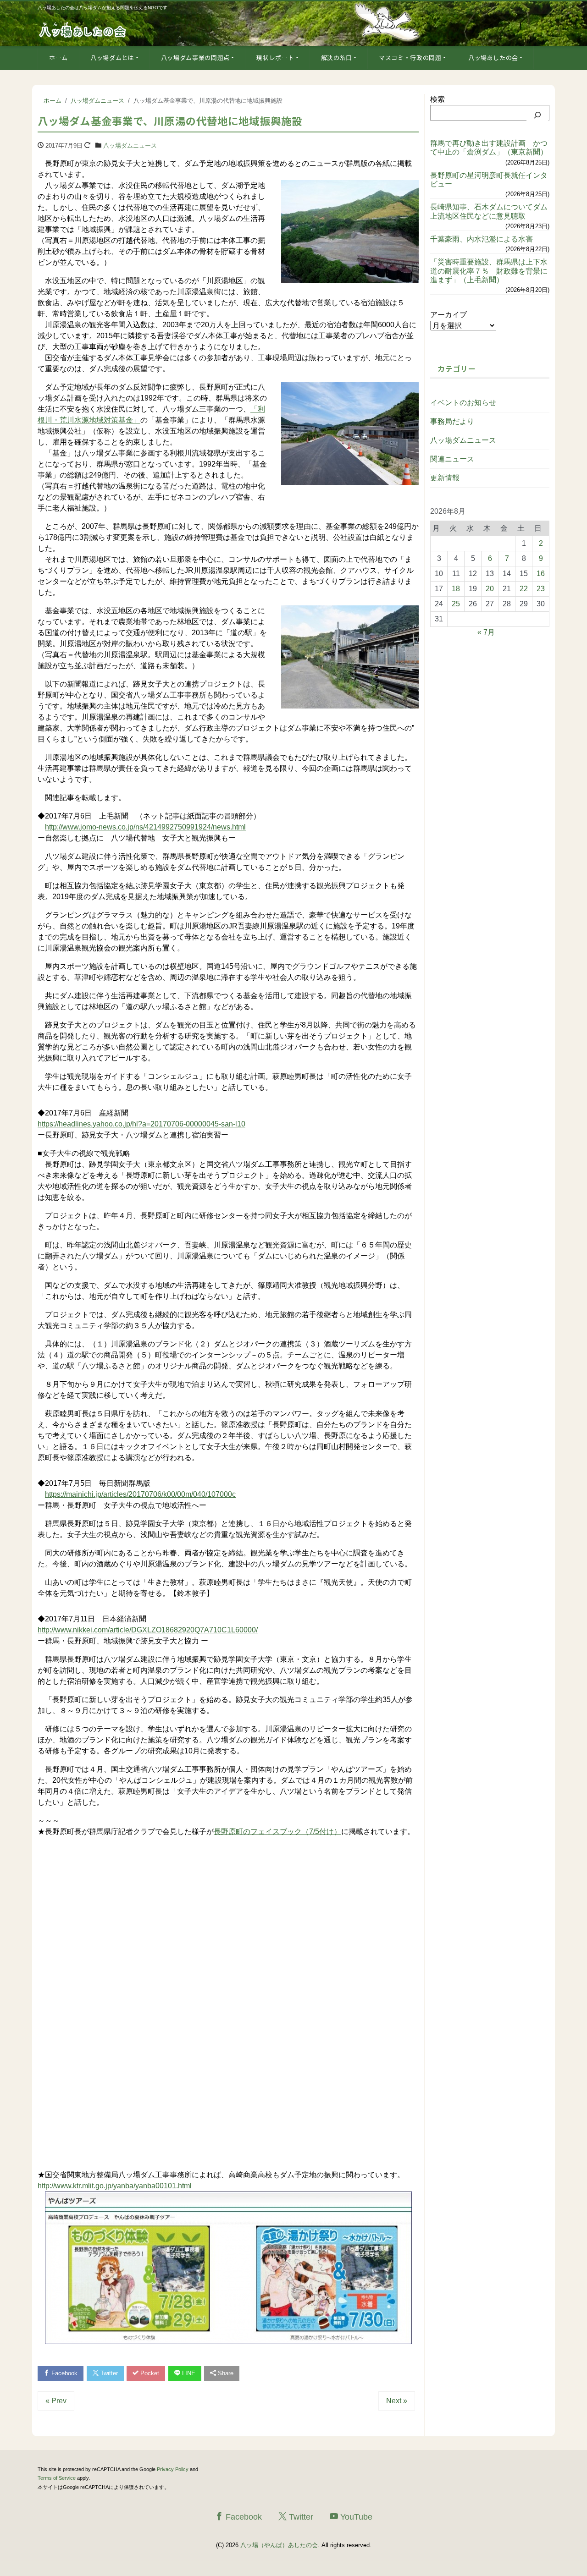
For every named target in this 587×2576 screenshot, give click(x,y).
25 (456, 604)
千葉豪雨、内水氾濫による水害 (482, 239)
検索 (437, 99)
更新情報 (445, 478)
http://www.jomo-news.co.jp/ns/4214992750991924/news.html (145, 827)
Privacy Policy (173, 2469)
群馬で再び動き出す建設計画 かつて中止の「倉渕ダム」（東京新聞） (489, 148)
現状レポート (275, 58)
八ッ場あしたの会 (493, 58)
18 (456, 589)
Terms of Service (57, 2478)
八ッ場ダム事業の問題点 (195, 58)
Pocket (149, 2373)
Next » (397, 2401)
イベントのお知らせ (463, 403)
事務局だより (452, 421)
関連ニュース (452, 459)
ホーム (58, 58)
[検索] (537, 115)
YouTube (355, 2517)
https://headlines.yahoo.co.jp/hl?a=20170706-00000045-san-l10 (141, 1124)
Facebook (64, 2373)
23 (541, 589)
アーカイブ (449, 315)
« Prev (56, 2401)
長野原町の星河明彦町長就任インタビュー (489, 180)
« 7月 (486, 632)
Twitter (108, 2373)
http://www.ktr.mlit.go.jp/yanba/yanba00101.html (115, 2186)
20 (490, 589)
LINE (188, 2373)
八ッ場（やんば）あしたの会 (279, 2545)
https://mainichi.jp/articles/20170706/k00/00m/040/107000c (140, 1494)
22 (524, 589)
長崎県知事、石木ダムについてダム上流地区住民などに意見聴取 (489, 211)
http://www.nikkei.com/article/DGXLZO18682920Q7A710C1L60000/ (148, 1630)
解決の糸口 (337, 58)
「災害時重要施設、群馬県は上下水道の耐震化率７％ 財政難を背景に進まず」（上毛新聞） (489, 271)
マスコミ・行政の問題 (410, 58)
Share (225, 2373)
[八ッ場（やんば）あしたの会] (83, 29)
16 (541, 574)
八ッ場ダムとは (112, 58)
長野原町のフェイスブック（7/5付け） (277, 1832)
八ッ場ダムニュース (130, 146)
